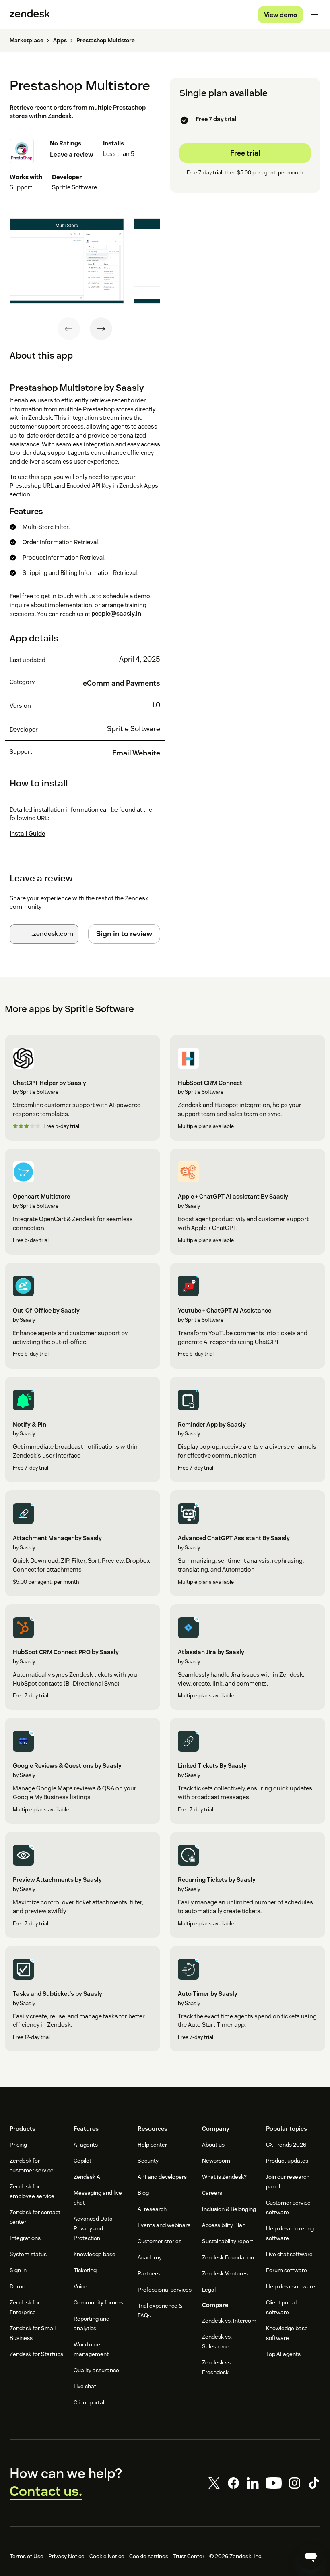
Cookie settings (149, 2556)
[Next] (101, 329)
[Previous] (69, 329)
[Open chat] (311, 2557)
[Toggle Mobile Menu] (315, 15)
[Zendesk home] (30, 15)
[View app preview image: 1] (67, 261)
